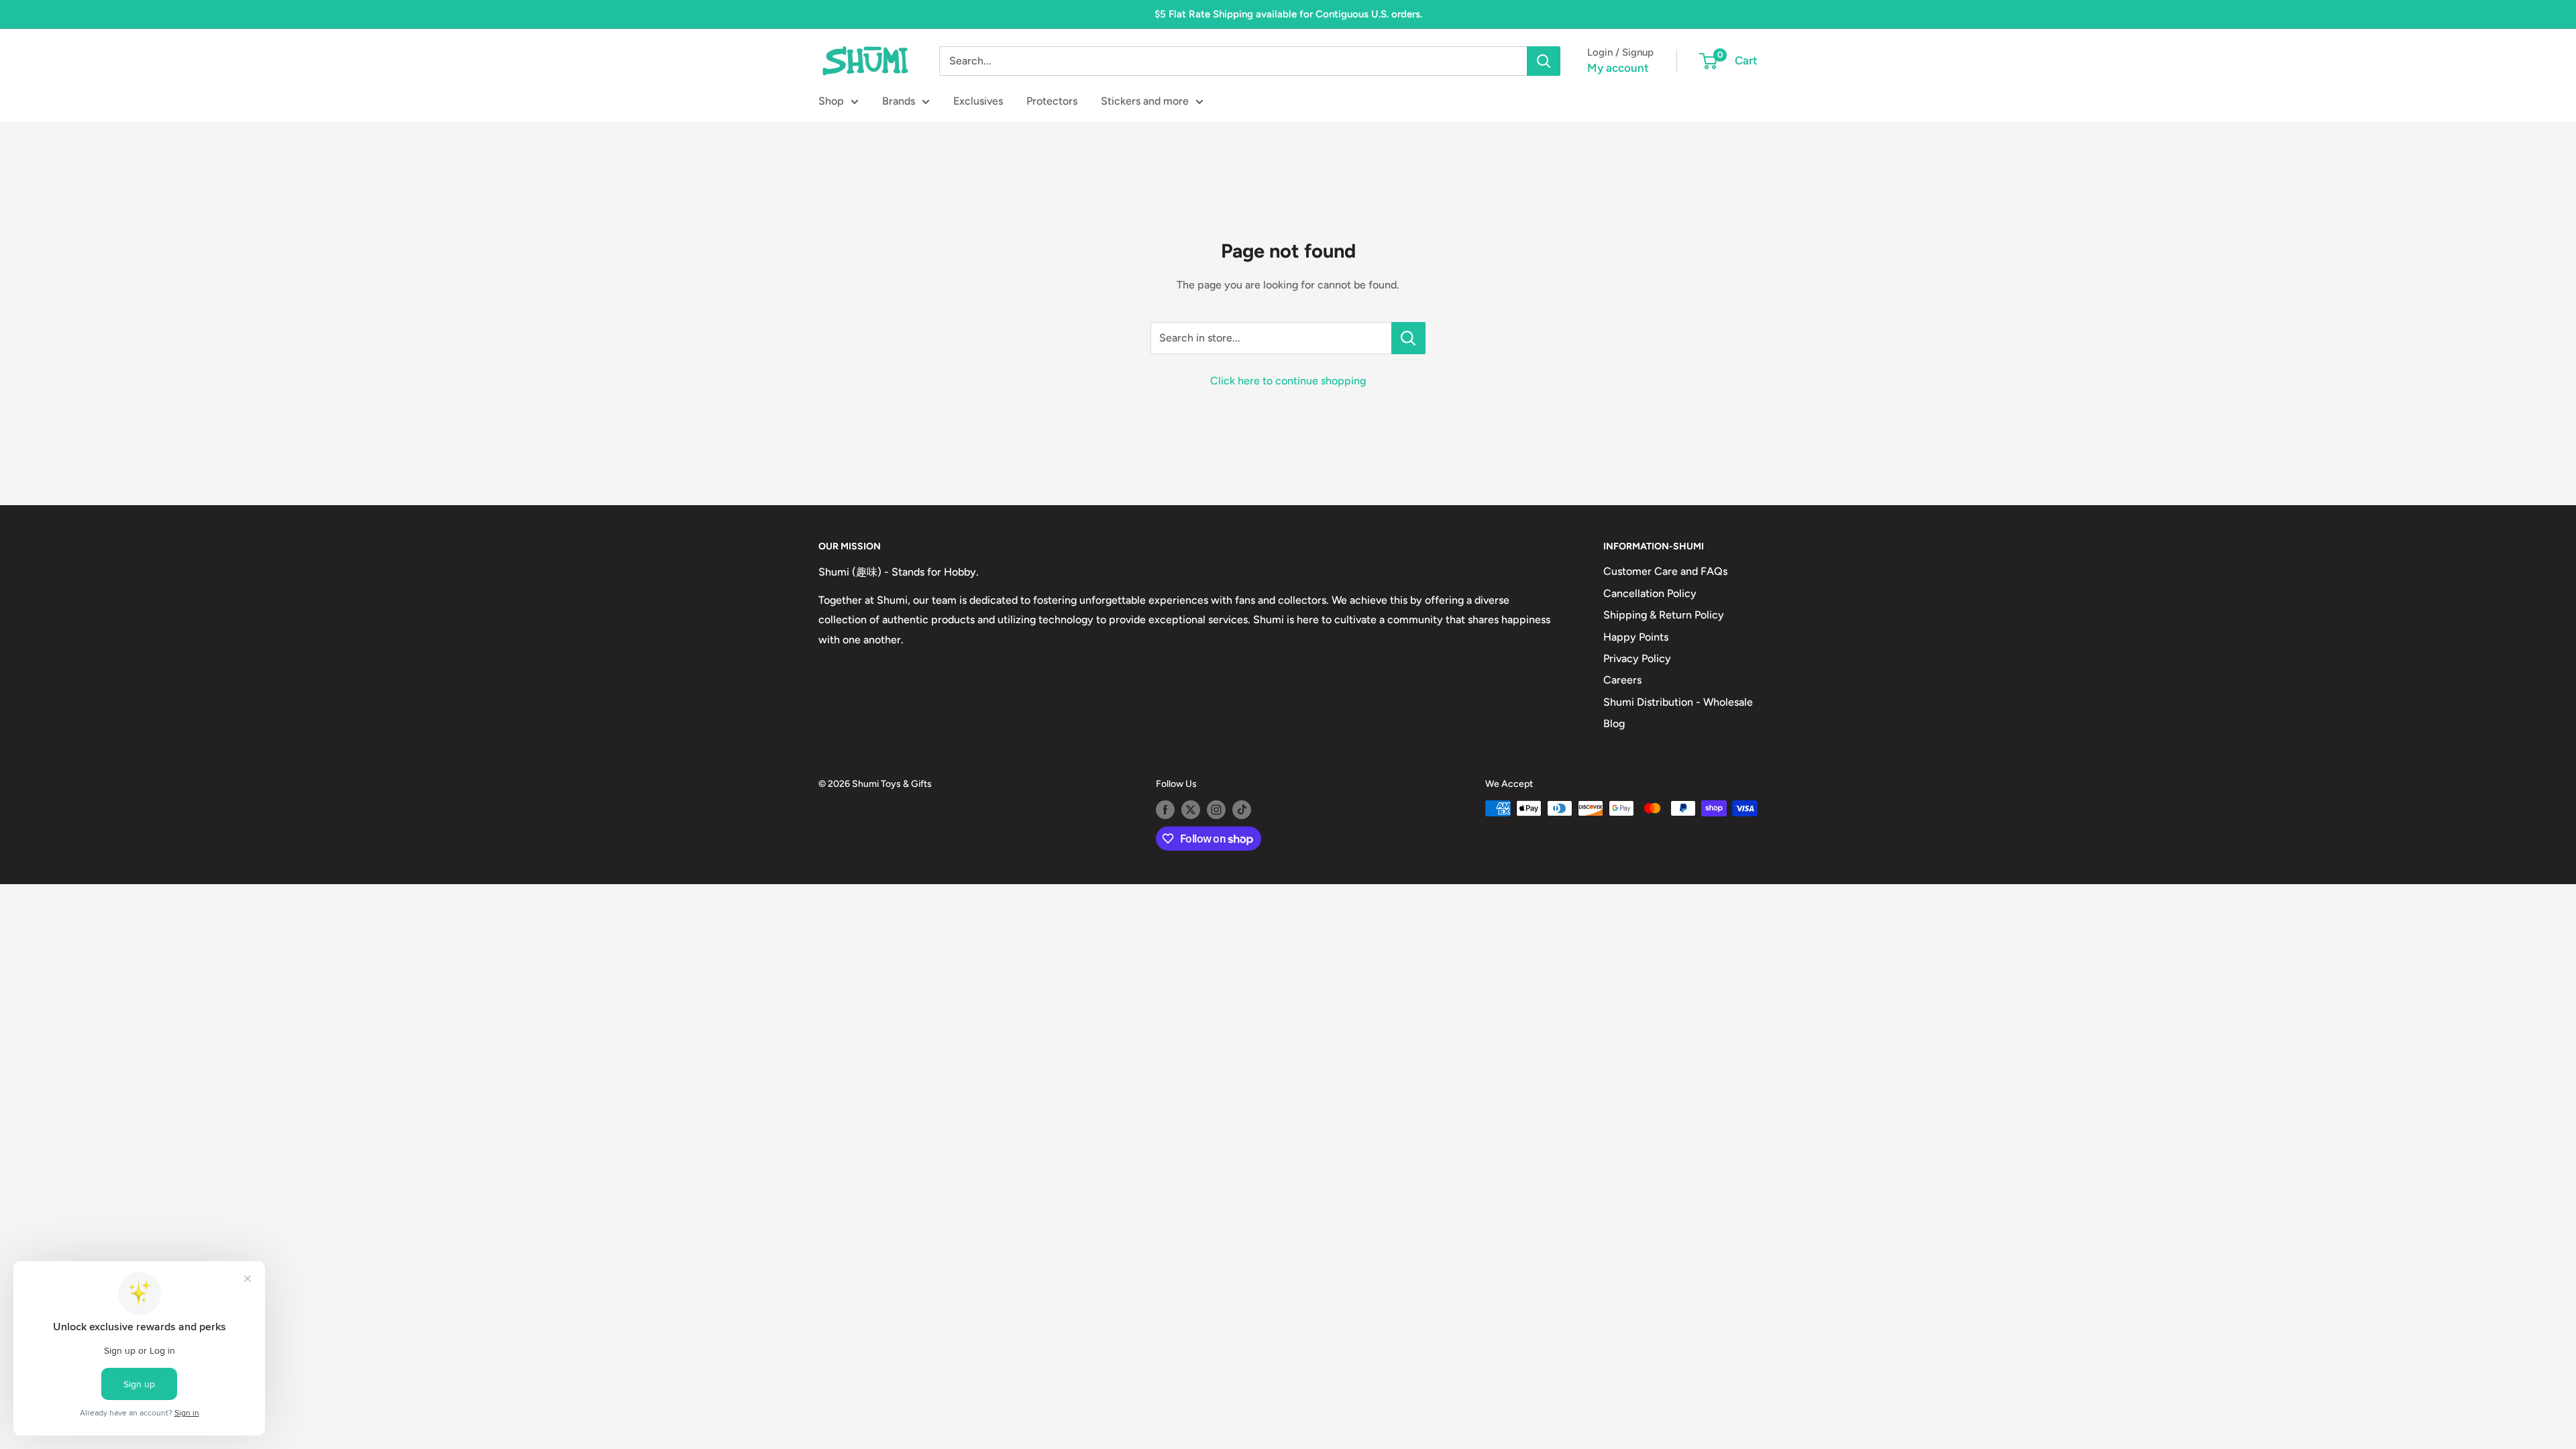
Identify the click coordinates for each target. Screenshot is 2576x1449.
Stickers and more (1145, 101)
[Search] (1544, 61)
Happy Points (1636, 637)
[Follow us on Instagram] (1216, 810)
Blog (1614, 723)
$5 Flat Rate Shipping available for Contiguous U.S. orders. (1288, 14)
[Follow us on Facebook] (1165, 810)
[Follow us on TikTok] (1242, 810)
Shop (831, 101)
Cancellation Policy (1650, 593)
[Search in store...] (1408, 338)
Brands (899, 101)
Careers (1622, 680)
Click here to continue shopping (1288, 381)
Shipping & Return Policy (1664, 615)
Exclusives (978, 101)
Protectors (1052, 101)
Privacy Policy (1637, 658)
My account (1618, 68)
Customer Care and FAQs (1665, 571)
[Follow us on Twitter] (1191, 810)
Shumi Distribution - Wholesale (1678, 702)
